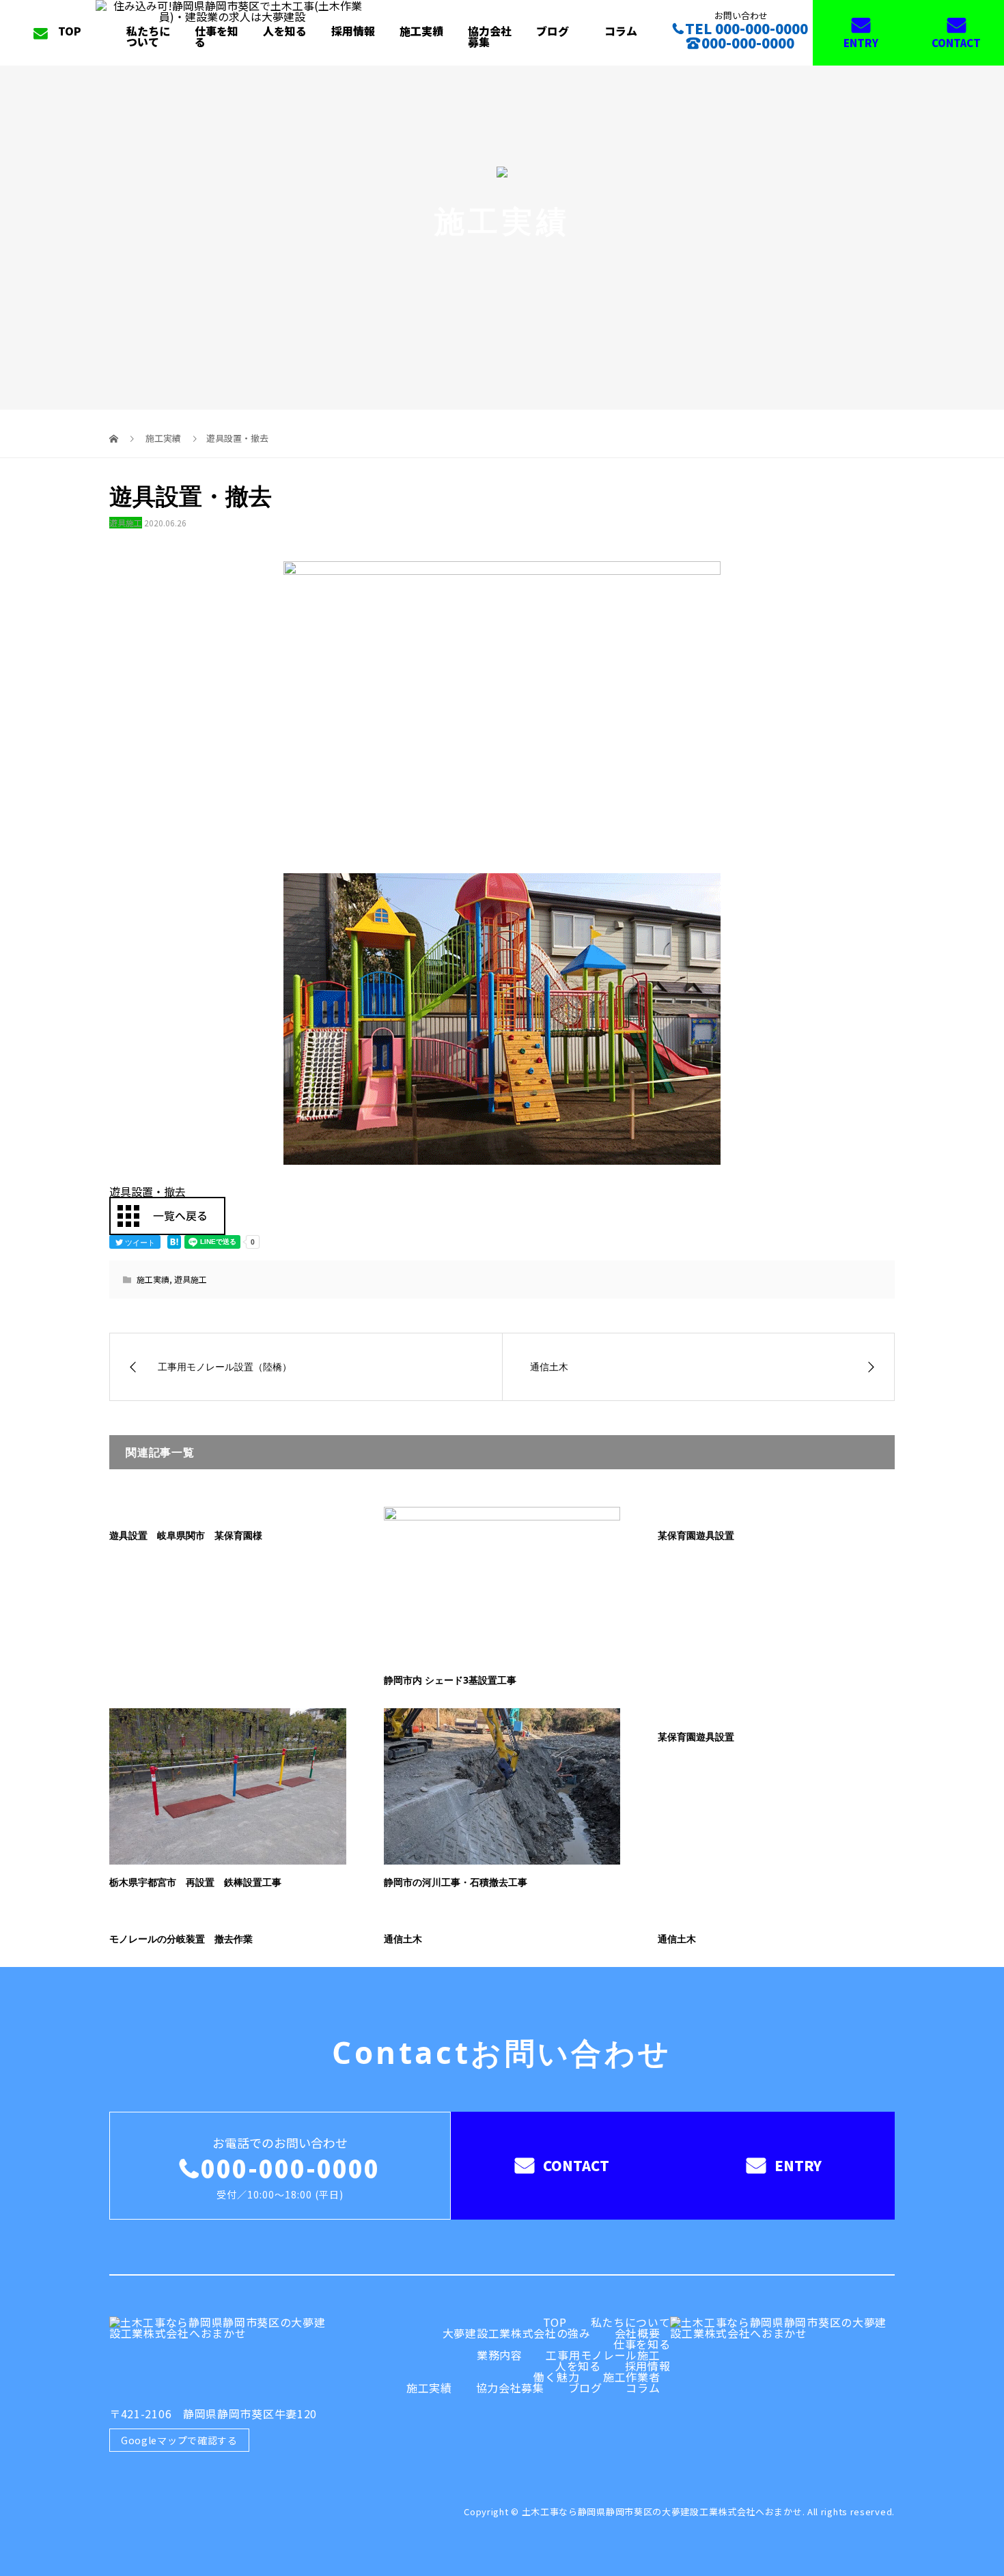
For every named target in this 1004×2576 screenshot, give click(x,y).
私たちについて (148, 36)
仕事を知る (217, 36)
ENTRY (861, 43)
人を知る (285, 31)
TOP (70, 31)
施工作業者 (632, 2377)
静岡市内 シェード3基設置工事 (450, 1680)
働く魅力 (556, 2377)
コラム (621, 31)
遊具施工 (126, 523)
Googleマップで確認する (179, 2440)
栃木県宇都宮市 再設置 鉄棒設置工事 (195, 1882)
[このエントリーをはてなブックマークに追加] (174, 1242)
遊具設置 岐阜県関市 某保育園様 (186, 1535)
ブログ (553, 31)
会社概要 (638, 2333)
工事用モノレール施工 (603, 2355)
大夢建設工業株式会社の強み (517, 2333)
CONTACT (956, 43)
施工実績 (421, 31)
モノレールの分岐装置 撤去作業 (181, 1939)
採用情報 (353, 31)
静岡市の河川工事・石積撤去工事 (456, 1882)
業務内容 (500, 2355)
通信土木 (403, 1939)
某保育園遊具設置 (696, 1535)
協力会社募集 (490, 36)
